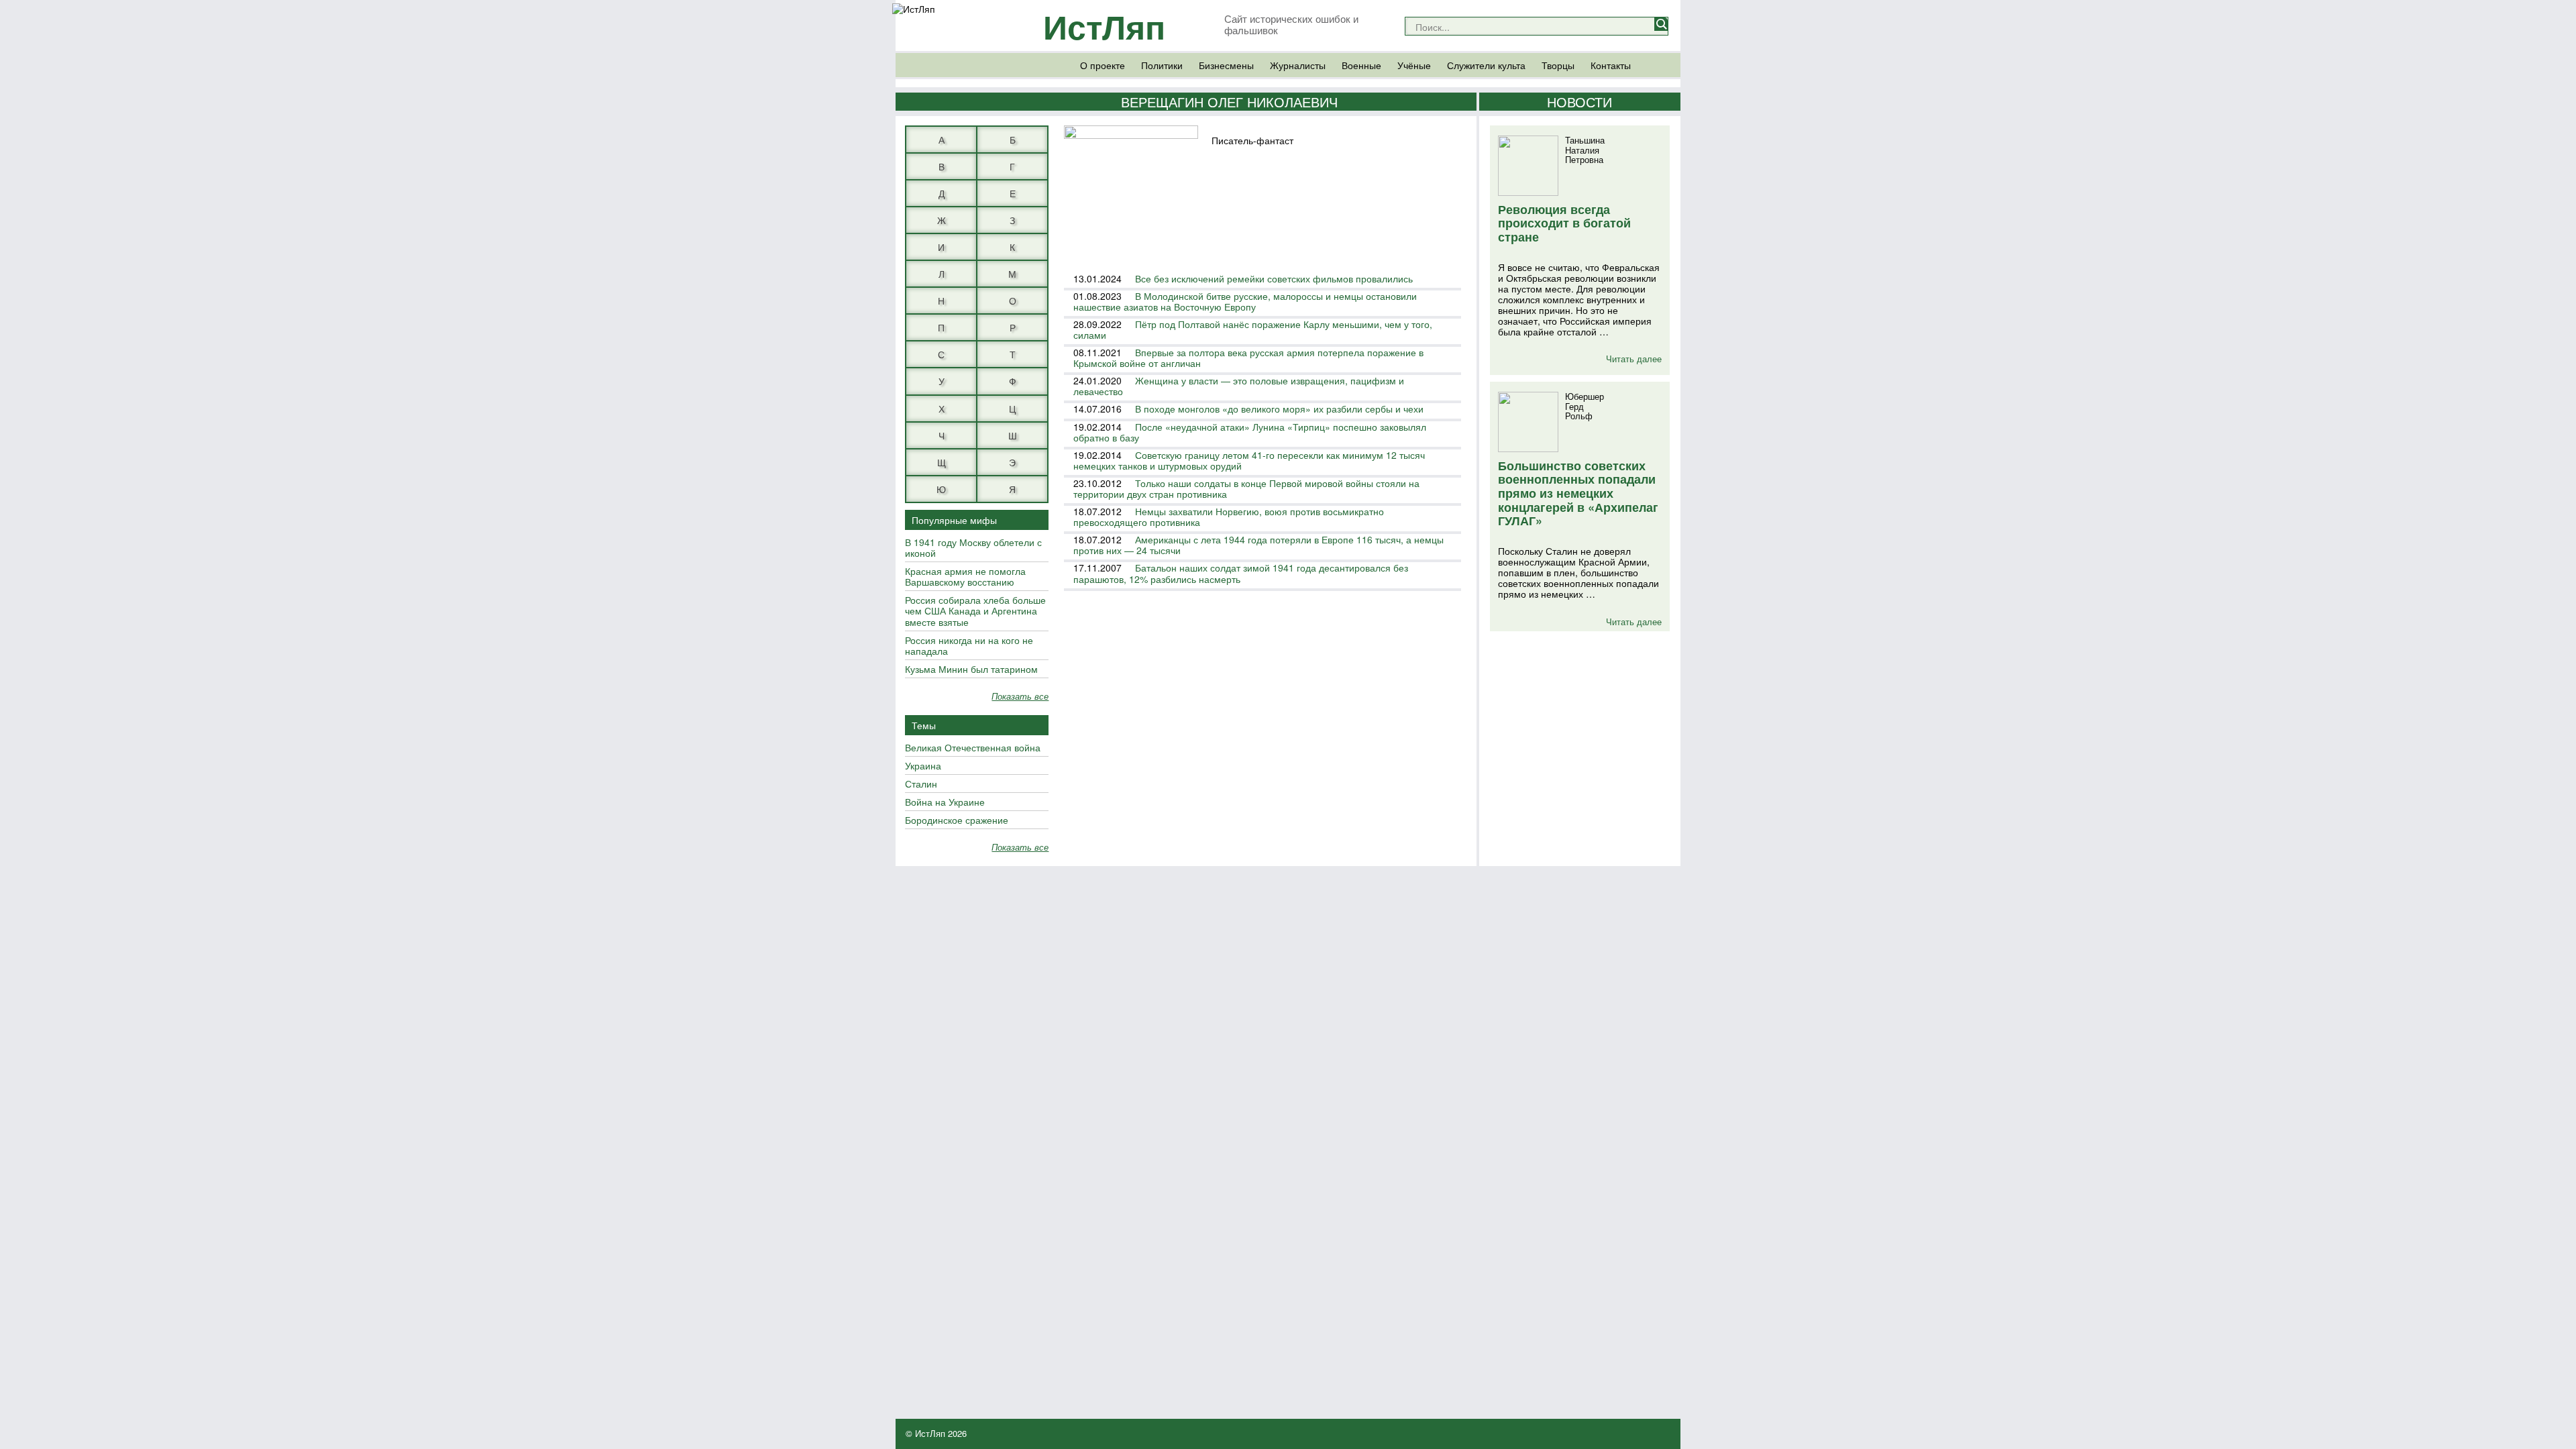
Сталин (921, 784)
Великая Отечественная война (973, 748)
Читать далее (1634, 359)
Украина (923, 766)
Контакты (1611, 65)
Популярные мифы (954, 520)
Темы (924, 725)
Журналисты (1298, 65)
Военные (1361, 65)
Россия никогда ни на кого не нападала (969, 646)
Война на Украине (945, 802)
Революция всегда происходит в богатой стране (1564, 223)
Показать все (1020, 697)
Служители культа (1486, 65)
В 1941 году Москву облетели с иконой (973, 548)
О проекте (1103, 65)
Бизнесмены (1226, 65)
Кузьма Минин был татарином (971, 669)
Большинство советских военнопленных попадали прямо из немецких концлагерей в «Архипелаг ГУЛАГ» (1578, 493)
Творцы (1558, 65)
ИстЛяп (1104, 26)
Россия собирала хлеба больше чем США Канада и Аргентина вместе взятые (975, 611)
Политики (1162, 65)
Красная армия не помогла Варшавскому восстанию (965, 577)
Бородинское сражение (957, 820)
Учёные (1414, 65)
